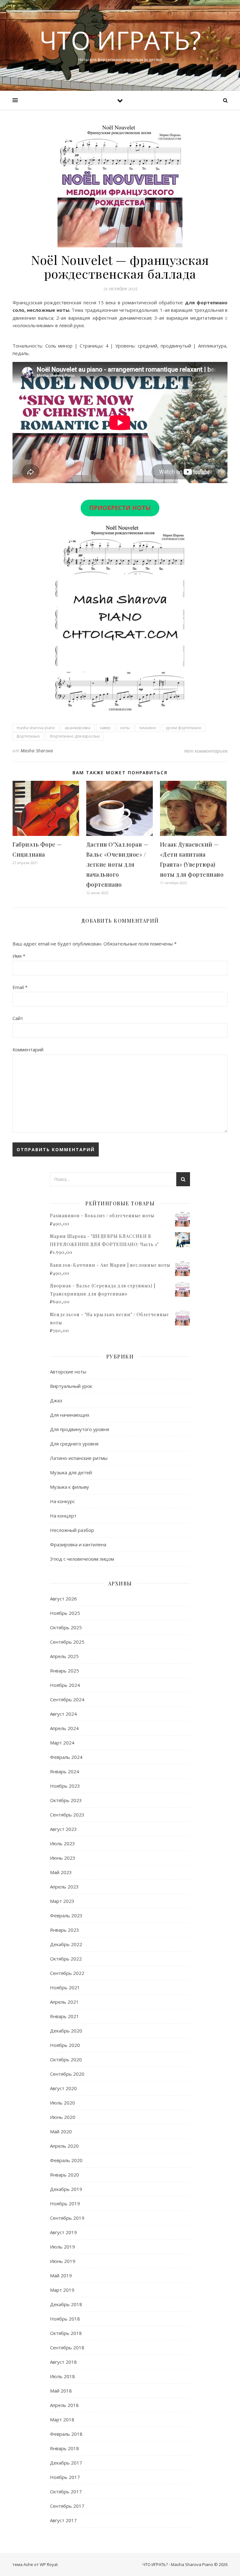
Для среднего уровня (74, 1444)
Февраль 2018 (66, 2434)
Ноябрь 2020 (65, 2045)
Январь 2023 (65, 1930)
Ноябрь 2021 (65, 1987)
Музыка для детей (71, 1472)
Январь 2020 (65, 2175)
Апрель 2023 (64, 1887)
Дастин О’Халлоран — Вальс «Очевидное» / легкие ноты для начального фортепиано (117, 864)
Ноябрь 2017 (65, 2477)
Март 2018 (62, 2419)
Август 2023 (63, 1829)
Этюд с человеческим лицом (82, 1559)
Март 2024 (62, 1743)
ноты (125, 728)
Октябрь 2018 (66, 2333)
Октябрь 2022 (66, 1959)
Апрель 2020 (64, 2146)
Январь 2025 (65, 1671)
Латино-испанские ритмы (79, 1458)
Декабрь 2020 (66, 2031)
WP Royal (49, 2564)
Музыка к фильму (70, 1487)
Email (20, 987)
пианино (148, 728)
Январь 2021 (65, 2016)
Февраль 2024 (66, 1757)
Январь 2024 (65, 1771)
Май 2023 (61, 1872)
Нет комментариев (206, 751)
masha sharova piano (36, 728)
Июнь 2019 (63, 2261)
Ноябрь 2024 (65, 1685)
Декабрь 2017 (66, 2463)
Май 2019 (61, 2275)
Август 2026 (63, 1599)
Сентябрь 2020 (67, 2074)
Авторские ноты (68, 1372)
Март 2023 (62, 1901)
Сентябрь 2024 (67, 1699)
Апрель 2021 (64, 2002)
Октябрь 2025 (66, 1627)
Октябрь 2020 (66, 2059)
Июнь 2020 (63, 2117)
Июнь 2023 (63, 1858)
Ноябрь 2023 (65, 1786)
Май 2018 (61, 2391)
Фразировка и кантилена (78, 1544)
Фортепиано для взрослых (75, 736)
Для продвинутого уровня (80, 1429)
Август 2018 (63, 2362)
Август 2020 (63, 2088)
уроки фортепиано (184, 728)
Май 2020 (61, 2131)
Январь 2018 (65, 2448)
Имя (19, 956)
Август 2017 (63, 2520)
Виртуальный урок (71, 1386)
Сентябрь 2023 (67, 1815)
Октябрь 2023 (66, 1800)
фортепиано (28, 736)
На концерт (63, 1516)
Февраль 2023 (66, 1915)
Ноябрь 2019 (65, 2203)
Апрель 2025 (64, 1656)
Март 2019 (62, 2290)
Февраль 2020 (66, 2160)
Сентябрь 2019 (67, 2218)
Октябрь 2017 (66, 2491)
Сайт (18, 1018)
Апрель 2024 (64, 1728)
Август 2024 (63, 1714)
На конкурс (62, 1501)
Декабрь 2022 (66, 1944)
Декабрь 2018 (66, 2304)
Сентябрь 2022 (67, 1973)
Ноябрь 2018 (65, 2319)
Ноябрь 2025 (65, 1613)
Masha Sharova (37, 751)
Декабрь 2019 (66, 2189)
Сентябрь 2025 (67, 1642)
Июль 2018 (62, 2376)
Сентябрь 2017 (67, 2506)
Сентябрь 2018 (67, 2347)
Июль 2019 (62, 2247)
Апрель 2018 (64, 2405)
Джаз (56, 1400)
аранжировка (77, 728)
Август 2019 (63, 2232)
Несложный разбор (72, 1530)
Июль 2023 (62, 1843)
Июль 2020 (62, 2103)
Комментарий (28, 1049)
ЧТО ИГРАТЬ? (120, 40)
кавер (105, 728)
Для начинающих (70, 1415)
